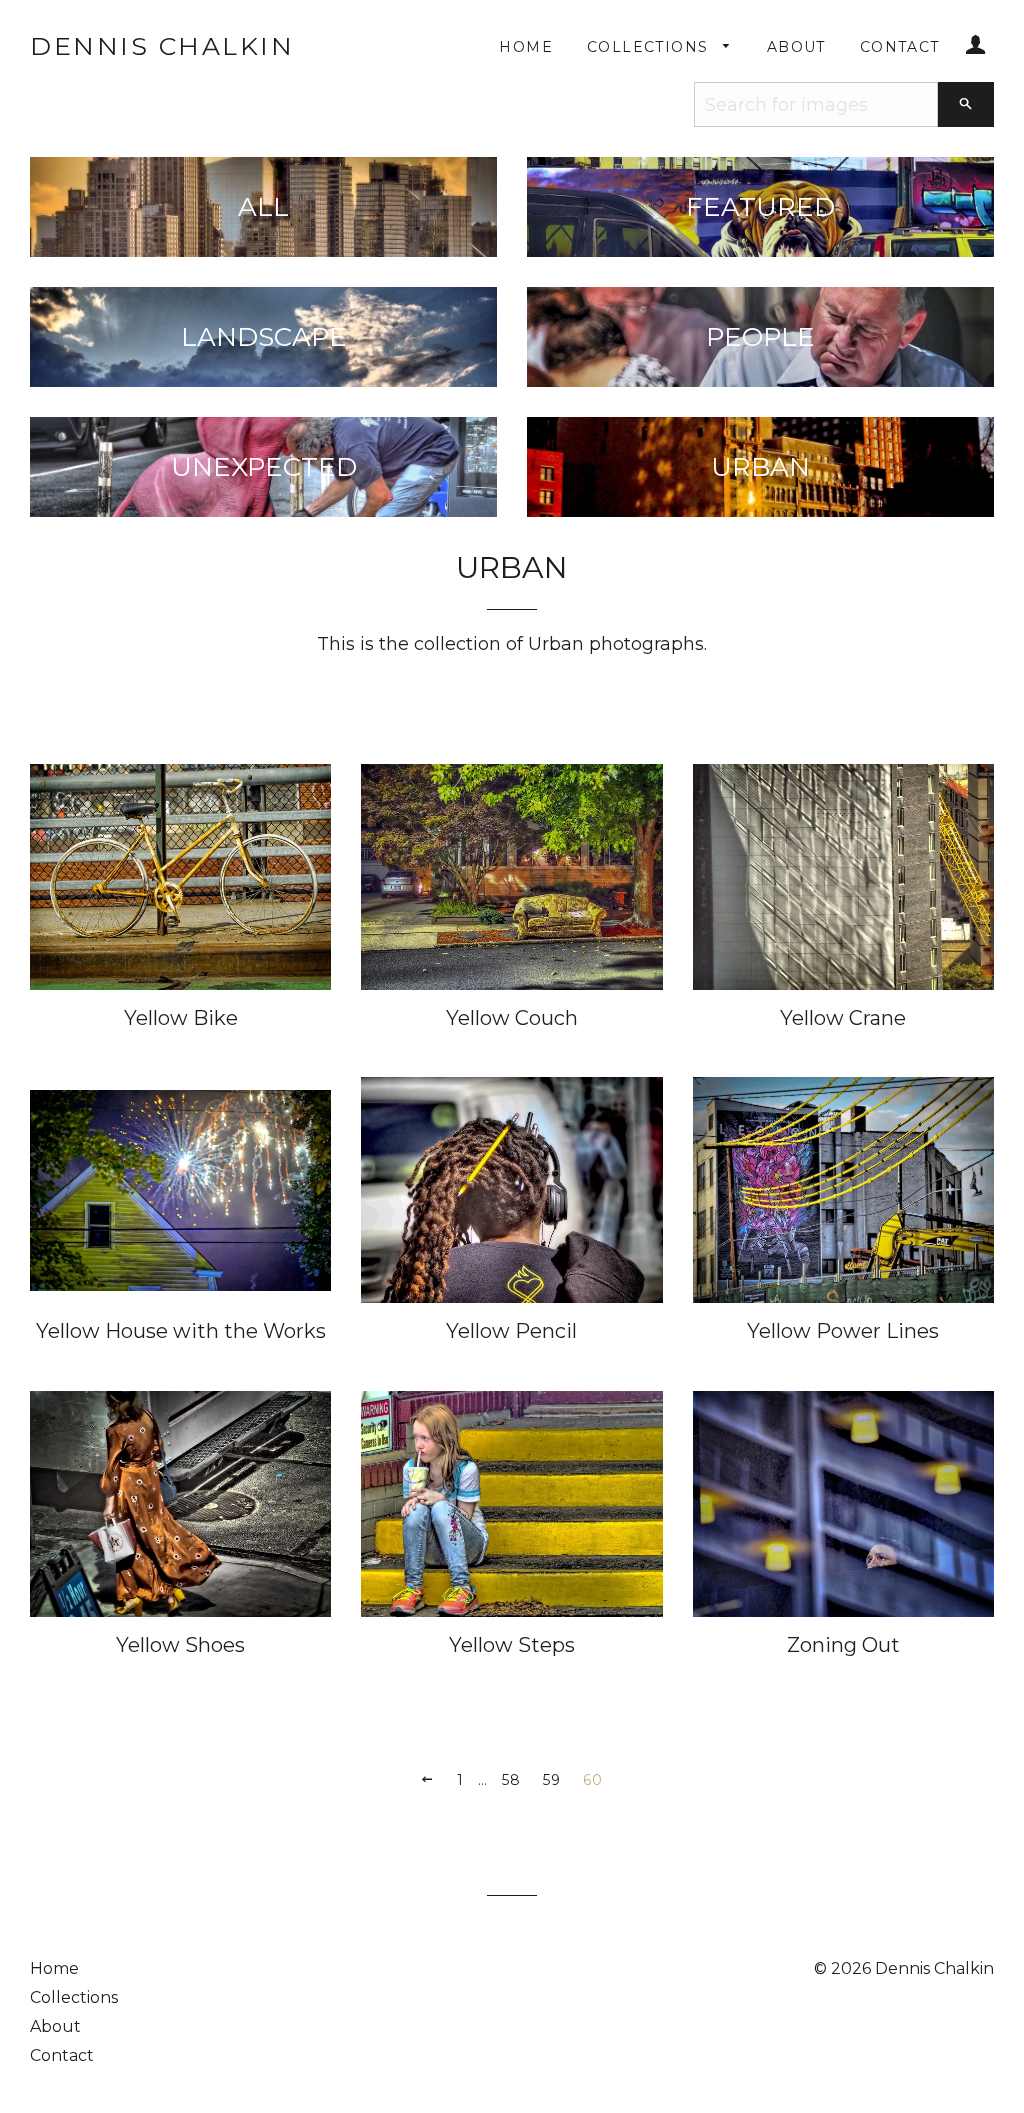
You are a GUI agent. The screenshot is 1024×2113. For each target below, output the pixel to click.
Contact (900, 47)
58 (512, 1780)
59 (552, 1780)
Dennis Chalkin (162, 46)
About (796, 47)
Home (526, 47)
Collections (650, 47)
